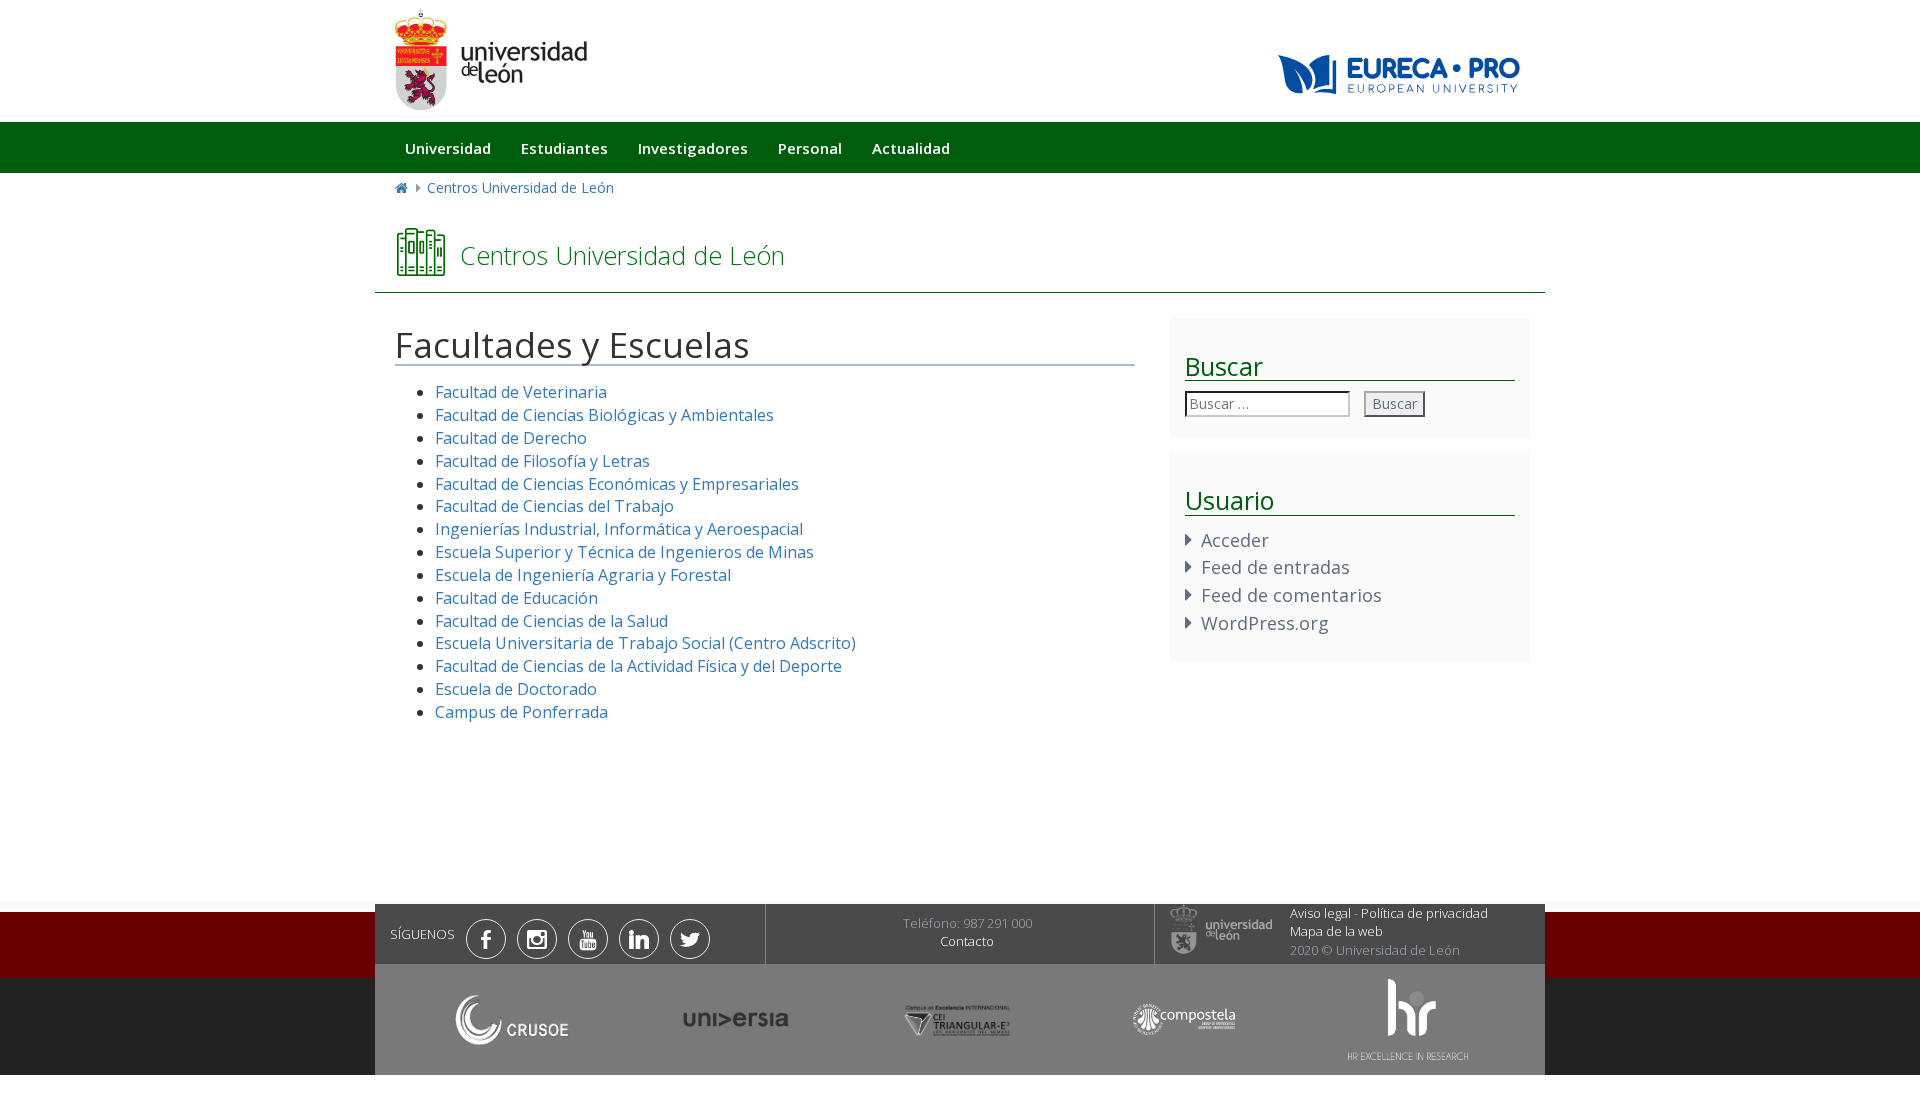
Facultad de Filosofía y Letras (542, 461)
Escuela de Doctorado (516, 689)
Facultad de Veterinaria (521, 392)
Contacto (967, 941)
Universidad (448, 148)
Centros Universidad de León (520, 187)
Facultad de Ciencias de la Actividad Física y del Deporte (638, 666)
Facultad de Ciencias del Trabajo (554, 506)
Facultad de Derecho (511, 438)
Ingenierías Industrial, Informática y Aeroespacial (619, 529)
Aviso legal (1320, 913)
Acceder (1235, 540)
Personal (810, 148)
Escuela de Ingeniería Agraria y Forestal (583, 575)
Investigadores (693, 148)
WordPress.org (1265, 623)
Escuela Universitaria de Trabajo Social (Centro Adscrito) (645, 643)
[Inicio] (490, 59)
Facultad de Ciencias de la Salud (551, 621)
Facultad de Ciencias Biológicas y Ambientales (604, 415)
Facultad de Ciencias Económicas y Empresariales (617, 484)
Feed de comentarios (1291, 595)
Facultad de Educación (516, 598)
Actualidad (911, 148)
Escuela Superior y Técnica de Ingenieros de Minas (624, 552)
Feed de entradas (1275, 567)
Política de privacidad (1424, 913)
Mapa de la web (1336, 931)
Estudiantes (564, 148)
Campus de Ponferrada (521, 712)
